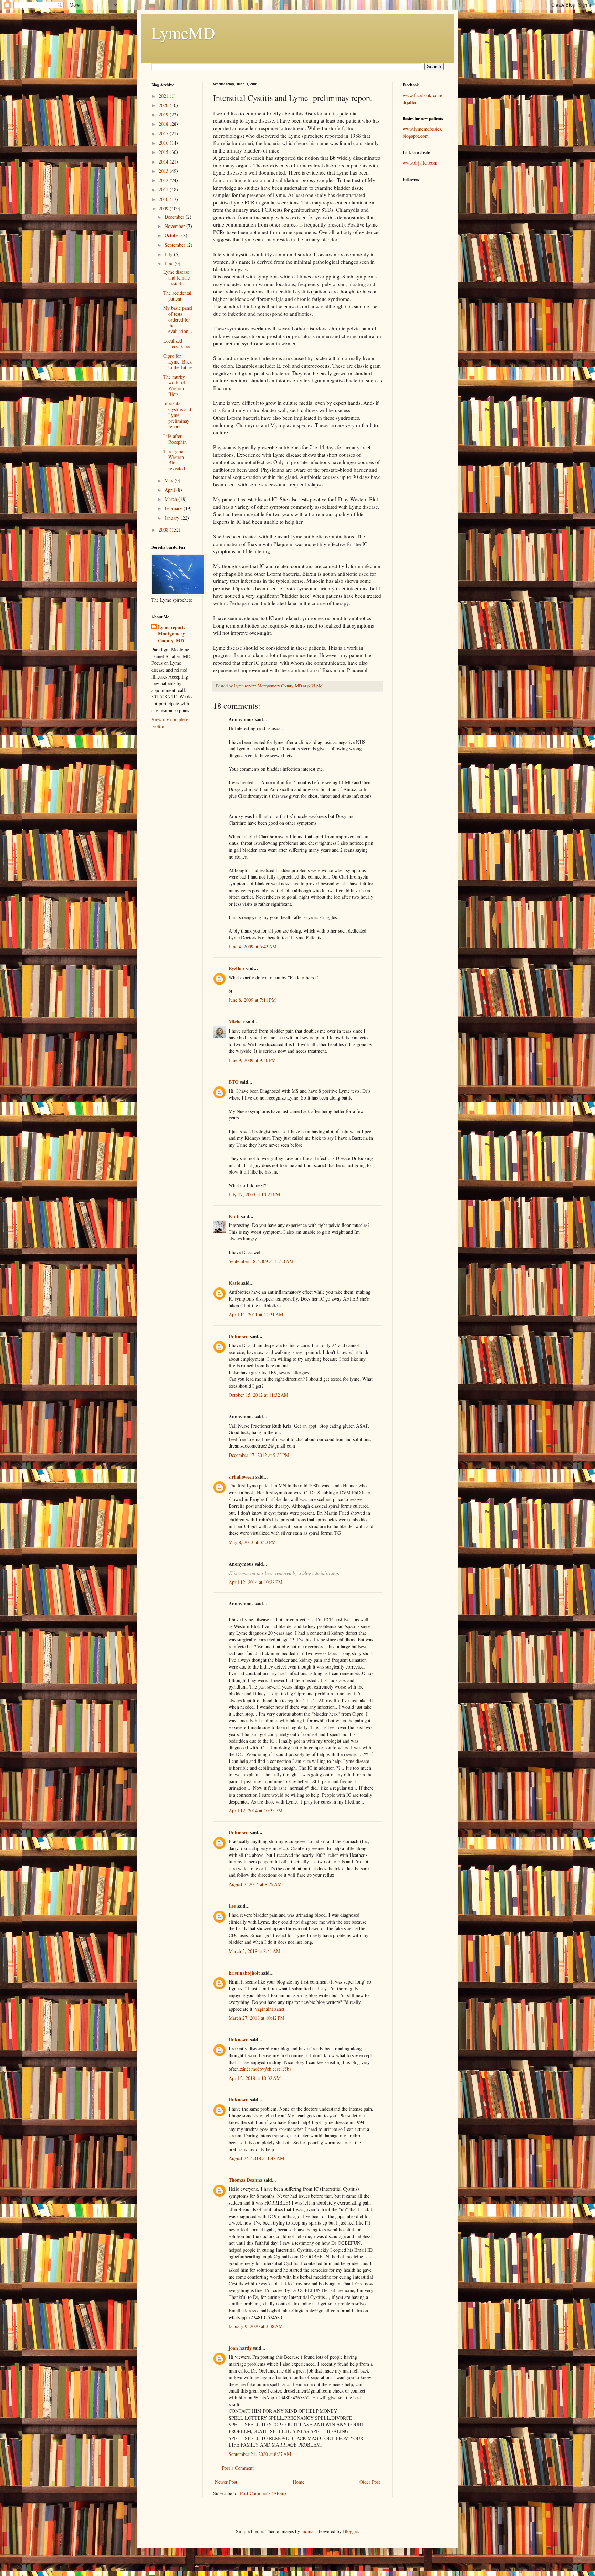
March (171, 499)
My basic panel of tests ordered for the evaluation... (178, 319)
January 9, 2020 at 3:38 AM (256, 2326)
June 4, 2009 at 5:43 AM (253, 947)
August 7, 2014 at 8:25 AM (255, 1884)
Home (299, 2482)
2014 (164, 162)
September (176, 245)
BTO (234, 1082)
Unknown (239, 1336)
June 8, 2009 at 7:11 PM (252, 1000)
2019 (164, 114)
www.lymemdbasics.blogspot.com (422, 132)
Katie (234, 1283)
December (175, 217)
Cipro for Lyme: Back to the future (178, 362)
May (170, 480)
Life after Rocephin (175, 439)
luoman (309, 2531)
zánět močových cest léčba (266, 2069)
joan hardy (240, 2348)
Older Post (370, 2482)
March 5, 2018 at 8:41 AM (254, 1951)
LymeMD (183, 32)
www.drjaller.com (420, 163)
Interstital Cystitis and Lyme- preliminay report (177, 415)
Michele (237, 1022)
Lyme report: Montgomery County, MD (172, 634)
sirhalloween (241, 1477)
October (173, 235)
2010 (164, 199)
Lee (232, 1906)
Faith (234, 1216)
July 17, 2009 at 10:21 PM (254, 1194)
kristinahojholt (244, 1973)
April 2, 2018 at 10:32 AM (255, 2078)
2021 (164, 96)
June (170, 264)
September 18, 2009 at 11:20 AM (261, 1261)
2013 (164, 171)
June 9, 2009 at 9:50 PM (252, 1060)
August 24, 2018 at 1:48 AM (256, 2158)
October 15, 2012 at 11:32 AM (258, 1395)
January (173, 518)
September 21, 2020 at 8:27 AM (260, 2454)
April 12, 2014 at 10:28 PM (255, 1582)
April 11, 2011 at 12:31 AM (256, 1315)
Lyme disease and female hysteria (176, 278)
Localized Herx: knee (176, 344)
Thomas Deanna (246, 2180)
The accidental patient (177, 296)
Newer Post (226, 2482)
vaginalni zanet (270, 2009)
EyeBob (236, 968)
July (169, 254)
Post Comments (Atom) (263, 2493)
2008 (164, 530)
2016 (164, 143)
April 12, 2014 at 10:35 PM (255, 1811)
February (174, 508)
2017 (164, 133)
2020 (164, 105)
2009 (164, 208)
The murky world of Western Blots (174, 385)
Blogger (351, 2531)
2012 (164, 180)
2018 (164, 124)
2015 (164, 152)
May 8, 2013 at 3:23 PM (252, 1542)
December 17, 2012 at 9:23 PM (259, 1455)
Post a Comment (238, 2468)
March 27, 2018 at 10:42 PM (257, 2018)
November (175, 226)
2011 (164, 190)
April (170, 490)
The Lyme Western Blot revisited (174, 460)
